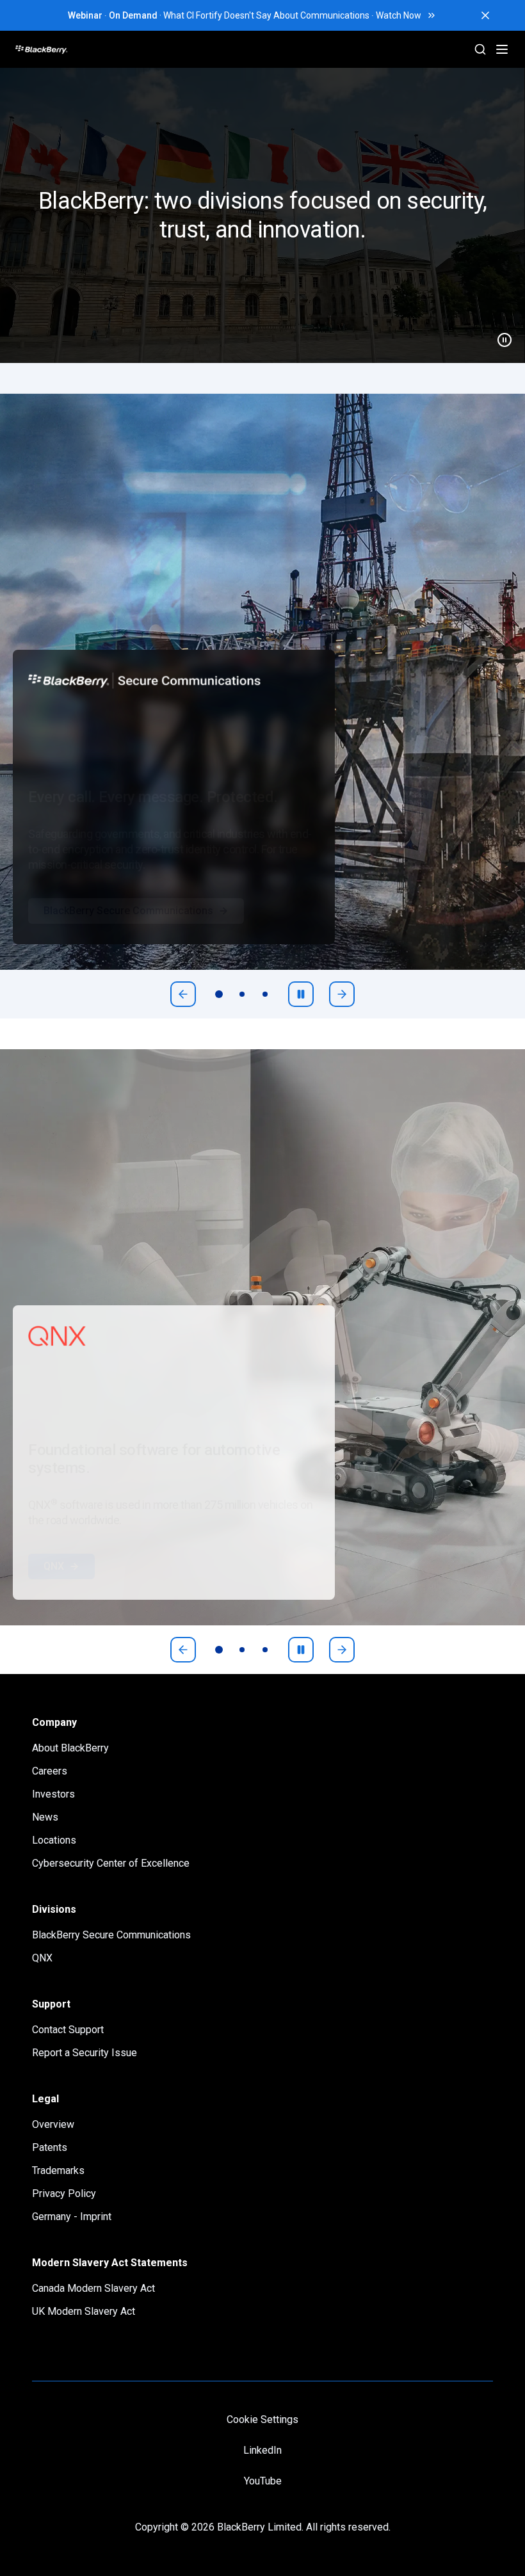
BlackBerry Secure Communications (128, 936)
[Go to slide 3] (265, 994)
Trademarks (58, 2170)
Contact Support (68, 2030)
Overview (53, 2124)
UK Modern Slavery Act (84, 2311)
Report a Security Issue (85, 2053)
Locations (54, 1840)
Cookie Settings (262, 2419)
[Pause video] (499, 335)
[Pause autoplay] (301, 994)
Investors (53, 1794)
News (45, 1817)
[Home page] (90, 49)
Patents (50, 2147)
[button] (262, 215)
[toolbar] (242, 994)
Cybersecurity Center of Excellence (111, 1863)
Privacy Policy (64, 2194)
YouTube (263, 2481)
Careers (50, 1771)
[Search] (480, 49)
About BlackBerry (70, 1748)
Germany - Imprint (72, 2217)
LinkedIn (262, 2450)
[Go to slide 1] (219, 994)
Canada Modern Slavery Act (93, 2288)
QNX (54, 1592)
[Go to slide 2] (242, 994)
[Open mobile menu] (502, 49)
